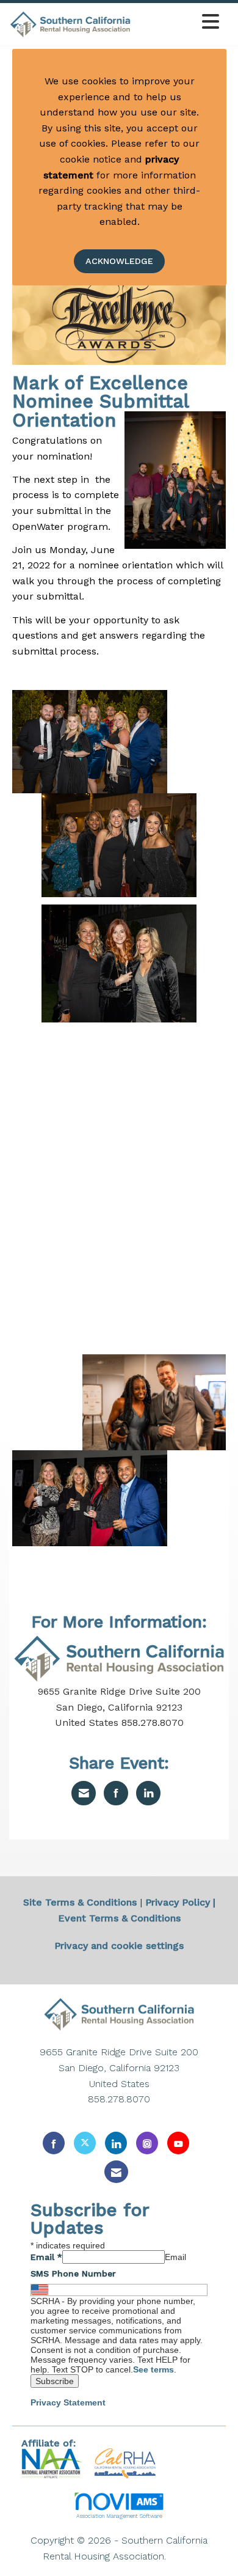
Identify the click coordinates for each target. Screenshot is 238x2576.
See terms (153, 2369)
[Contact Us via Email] (116, 2172)
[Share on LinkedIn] (148, 1793)
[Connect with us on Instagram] (147, 2143)
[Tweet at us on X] (85, 2143)
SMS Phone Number (73, 2273)
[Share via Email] (84, 1793)
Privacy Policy (178, 1902)
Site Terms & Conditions (80, 1902)
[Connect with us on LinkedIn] (116, 2143)
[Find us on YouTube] (178, 2143)
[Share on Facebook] (116, 1793)
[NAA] (53, 2463)
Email (46, 2257)
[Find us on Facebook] (54, 2143)
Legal (182, 2556)
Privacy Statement (68, 2402)
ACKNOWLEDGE (119, 261)
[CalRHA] (124, 2463)
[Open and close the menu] (179, 22)
